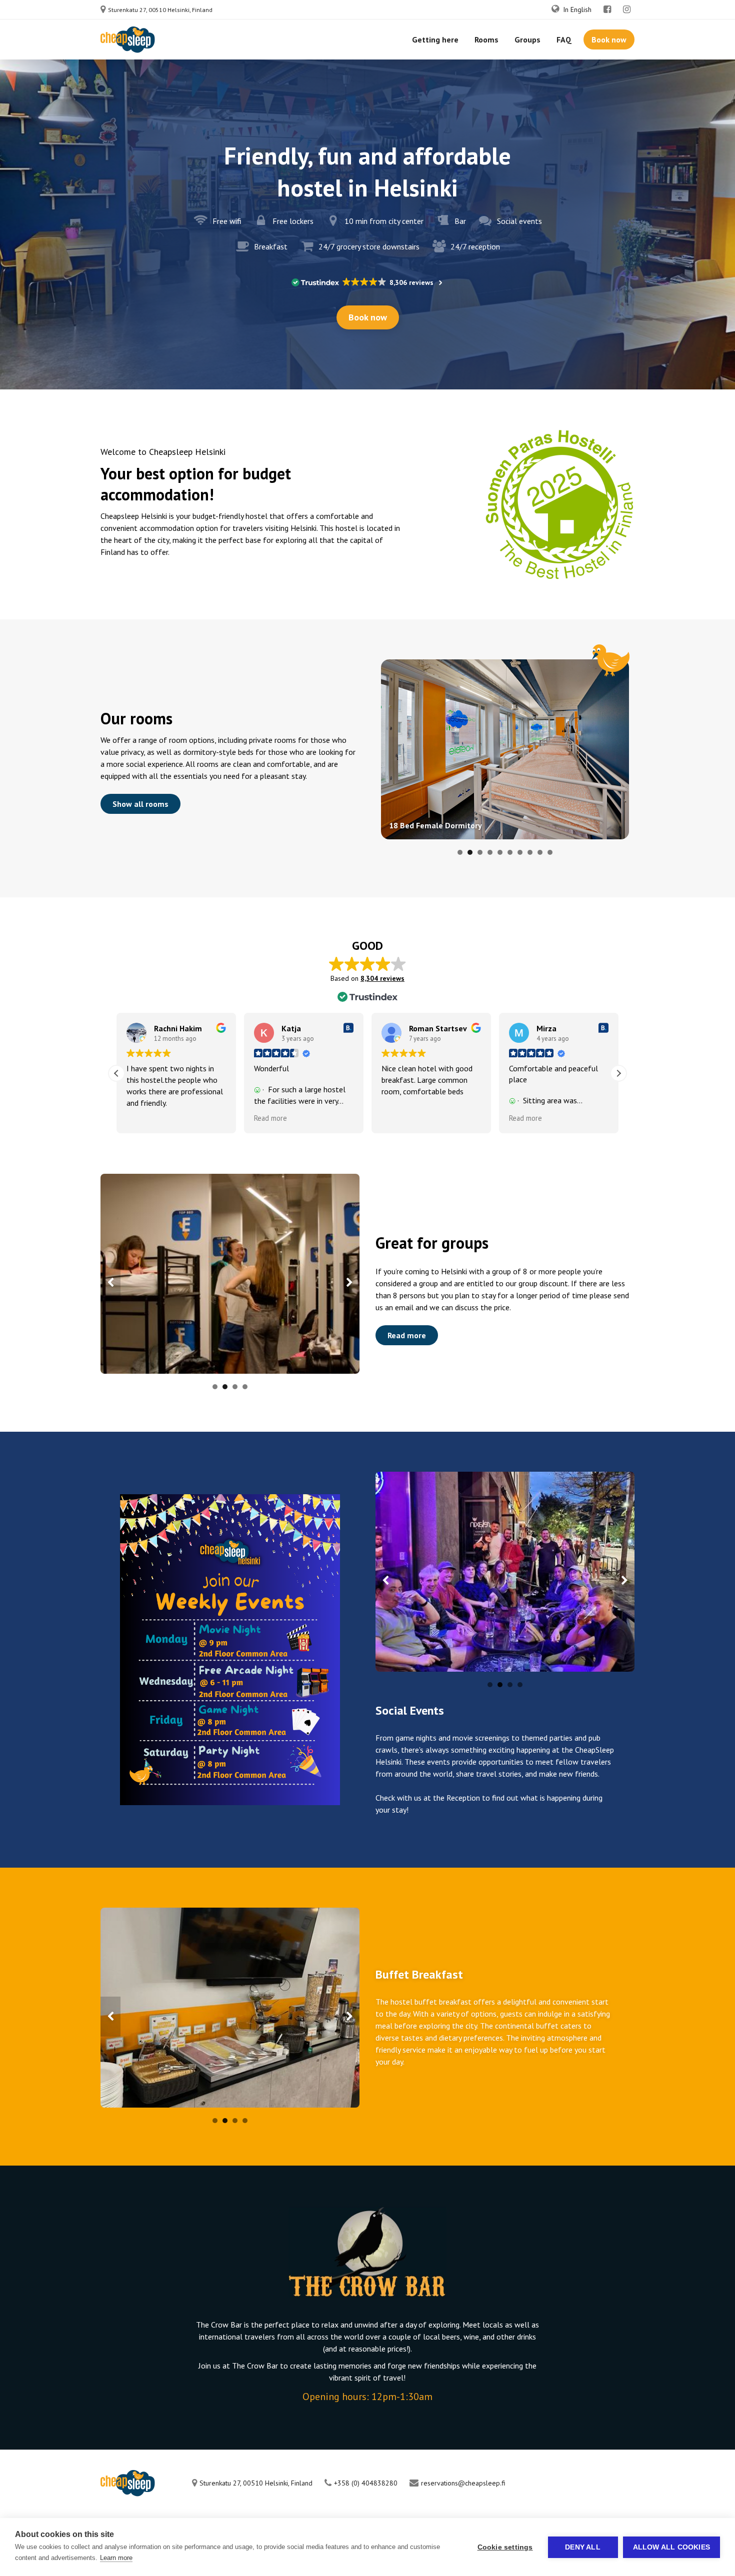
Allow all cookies (671, 2547)
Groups (527, 39)
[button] (618, 1073)
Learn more (116, 2558)
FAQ (564, 39)
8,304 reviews (382, 978)
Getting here (435, 39)
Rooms (486, 39)
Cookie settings (505, 2547)
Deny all (583, 2547)
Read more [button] (270, 1118)
